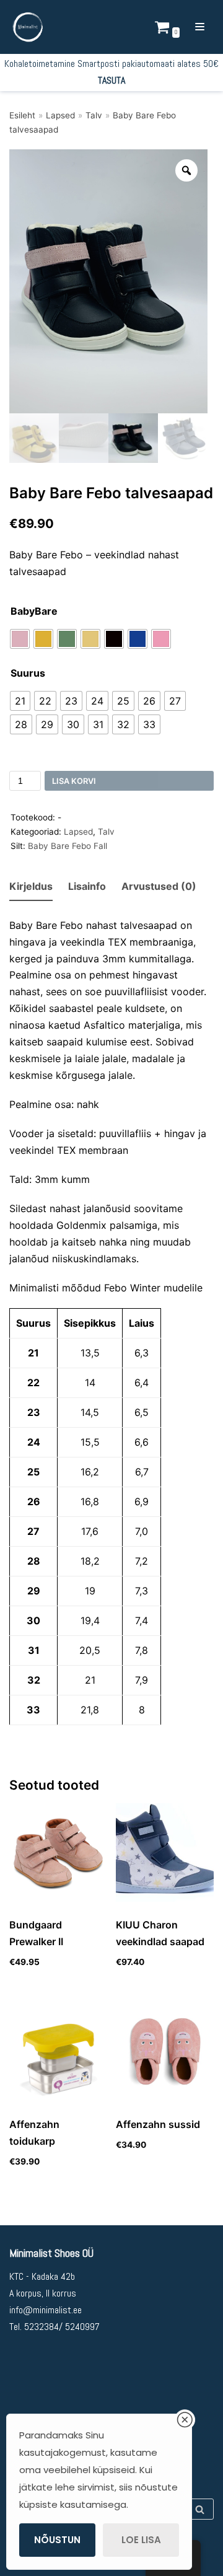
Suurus (28, 673)
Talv (94, 115)
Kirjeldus (31, 886)
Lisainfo (87, 886)
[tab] (31, 887)
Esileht (22, 115)
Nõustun (57, 2540)
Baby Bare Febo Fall (68, 846)
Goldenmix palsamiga (107, 1225)
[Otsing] (200, 2509)
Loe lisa (141, 2540)
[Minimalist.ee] (28, 27)
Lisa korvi (74, 781)
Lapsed (60, 115)
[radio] (20, 639)
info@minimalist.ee (46, 2310)
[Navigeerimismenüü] (200, 27)
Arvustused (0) (159, 886)
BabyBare (34, 611)
